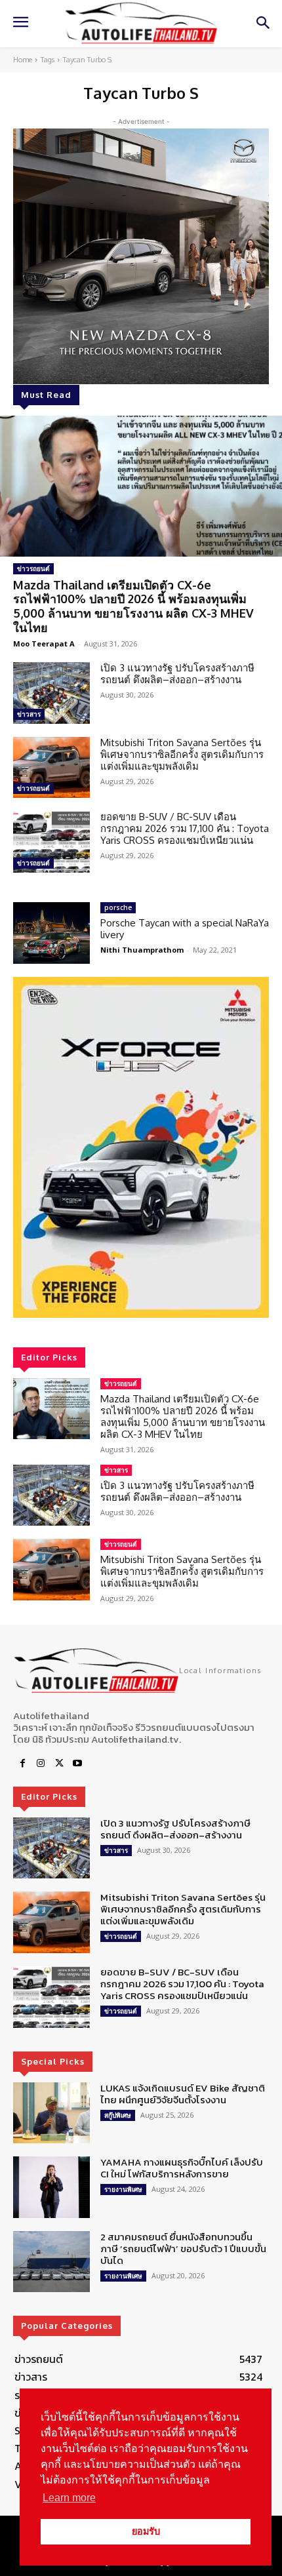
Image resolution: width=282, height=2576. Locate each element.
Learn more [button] (69, 2498)
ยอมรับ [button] (146, 2531)
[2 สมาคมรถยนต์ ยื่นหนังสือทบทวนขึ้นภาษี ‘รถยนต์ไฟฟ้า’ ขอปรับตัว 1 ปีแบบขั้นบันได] (51, 2262)
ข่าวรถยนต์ (33, 568)
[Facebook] (22, 1764)
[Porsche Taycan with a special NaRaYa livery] (51, 933)
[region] (141, 1147)
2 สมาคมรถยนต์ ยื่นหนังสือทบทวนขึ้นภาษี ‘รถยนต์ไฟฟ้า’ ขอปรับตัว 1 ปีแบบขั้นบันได (183, 2249)
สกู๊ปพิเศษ (118, 2115)
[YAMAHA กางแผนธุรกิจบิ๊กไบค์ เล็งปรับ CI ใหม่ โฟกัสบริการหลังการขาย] (51, 2187)
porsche (118, 907)
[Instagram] (41, 1764)
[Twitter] (59, 1764)
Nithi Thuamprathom (142, 950)
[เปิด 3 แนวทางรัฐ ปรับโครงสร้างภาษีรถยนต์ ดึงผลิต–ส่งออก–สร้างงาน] (51, 693)
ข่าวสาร (29, 714)
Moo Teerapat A (44, 644)
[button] (141, 1147)
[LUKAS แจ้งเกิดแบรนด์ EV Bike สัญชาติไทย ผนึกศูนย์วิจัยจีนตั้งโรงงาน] (51, 2113)
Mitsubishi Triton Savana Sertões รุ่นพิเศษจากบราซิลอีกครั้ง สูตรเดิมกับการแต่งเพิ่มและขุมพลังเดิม (182, 754)
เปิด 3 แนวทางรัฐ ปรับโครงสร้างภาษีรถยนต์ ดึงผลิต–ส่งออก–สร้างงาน (177, 674)
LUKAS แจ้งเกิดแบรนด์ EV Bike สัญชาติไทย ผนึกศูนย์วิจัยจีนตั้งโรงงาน (183, 2094)
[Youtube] (77, 1764)
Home (23, 60)
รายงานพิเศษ (123, 2189)
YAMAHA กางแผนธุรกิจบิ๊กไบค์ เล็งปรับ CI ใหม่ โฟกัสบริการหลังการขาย (182, 2168)
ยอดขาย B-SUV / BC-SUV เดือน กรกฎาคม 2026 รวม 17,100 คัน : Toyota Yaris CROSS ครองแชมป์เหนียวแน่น (185, 828)
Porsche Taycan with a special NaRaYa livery (185, 929)
